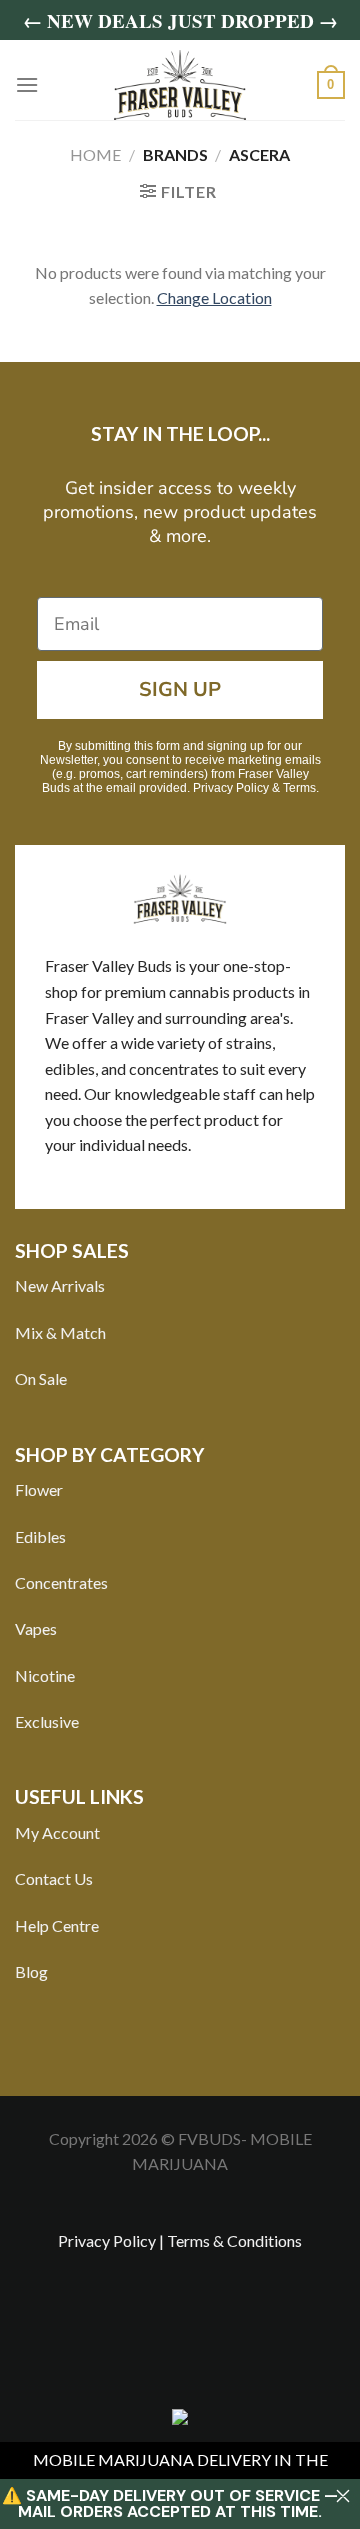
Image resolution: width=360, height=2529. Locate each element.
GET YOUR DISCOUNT (180, 1367)
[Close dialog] (342, 1038)
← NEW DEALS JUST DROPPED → (180, 20)
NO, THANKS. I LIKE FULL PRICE (180, 1414)
